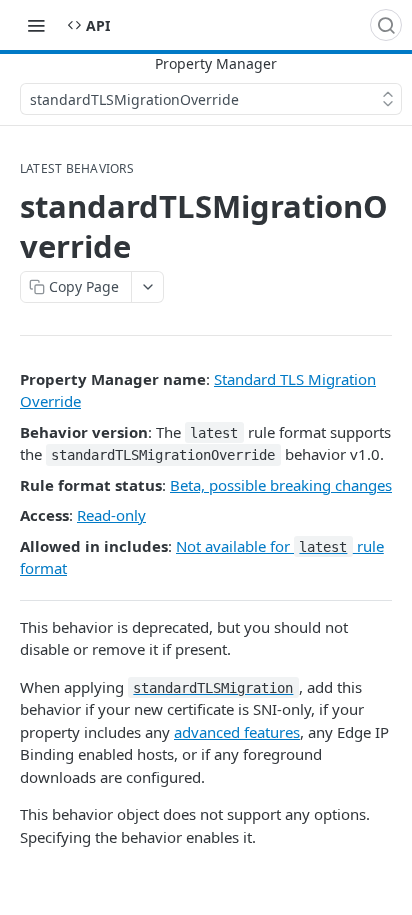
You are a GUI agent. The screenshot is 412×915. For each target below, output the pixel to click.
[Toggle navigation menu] (36, 25)
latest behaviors (77, 169)
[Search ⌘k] (386, 25)
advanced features (237, 732)
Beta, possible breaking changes (281, 485)
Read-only (111, 515)
